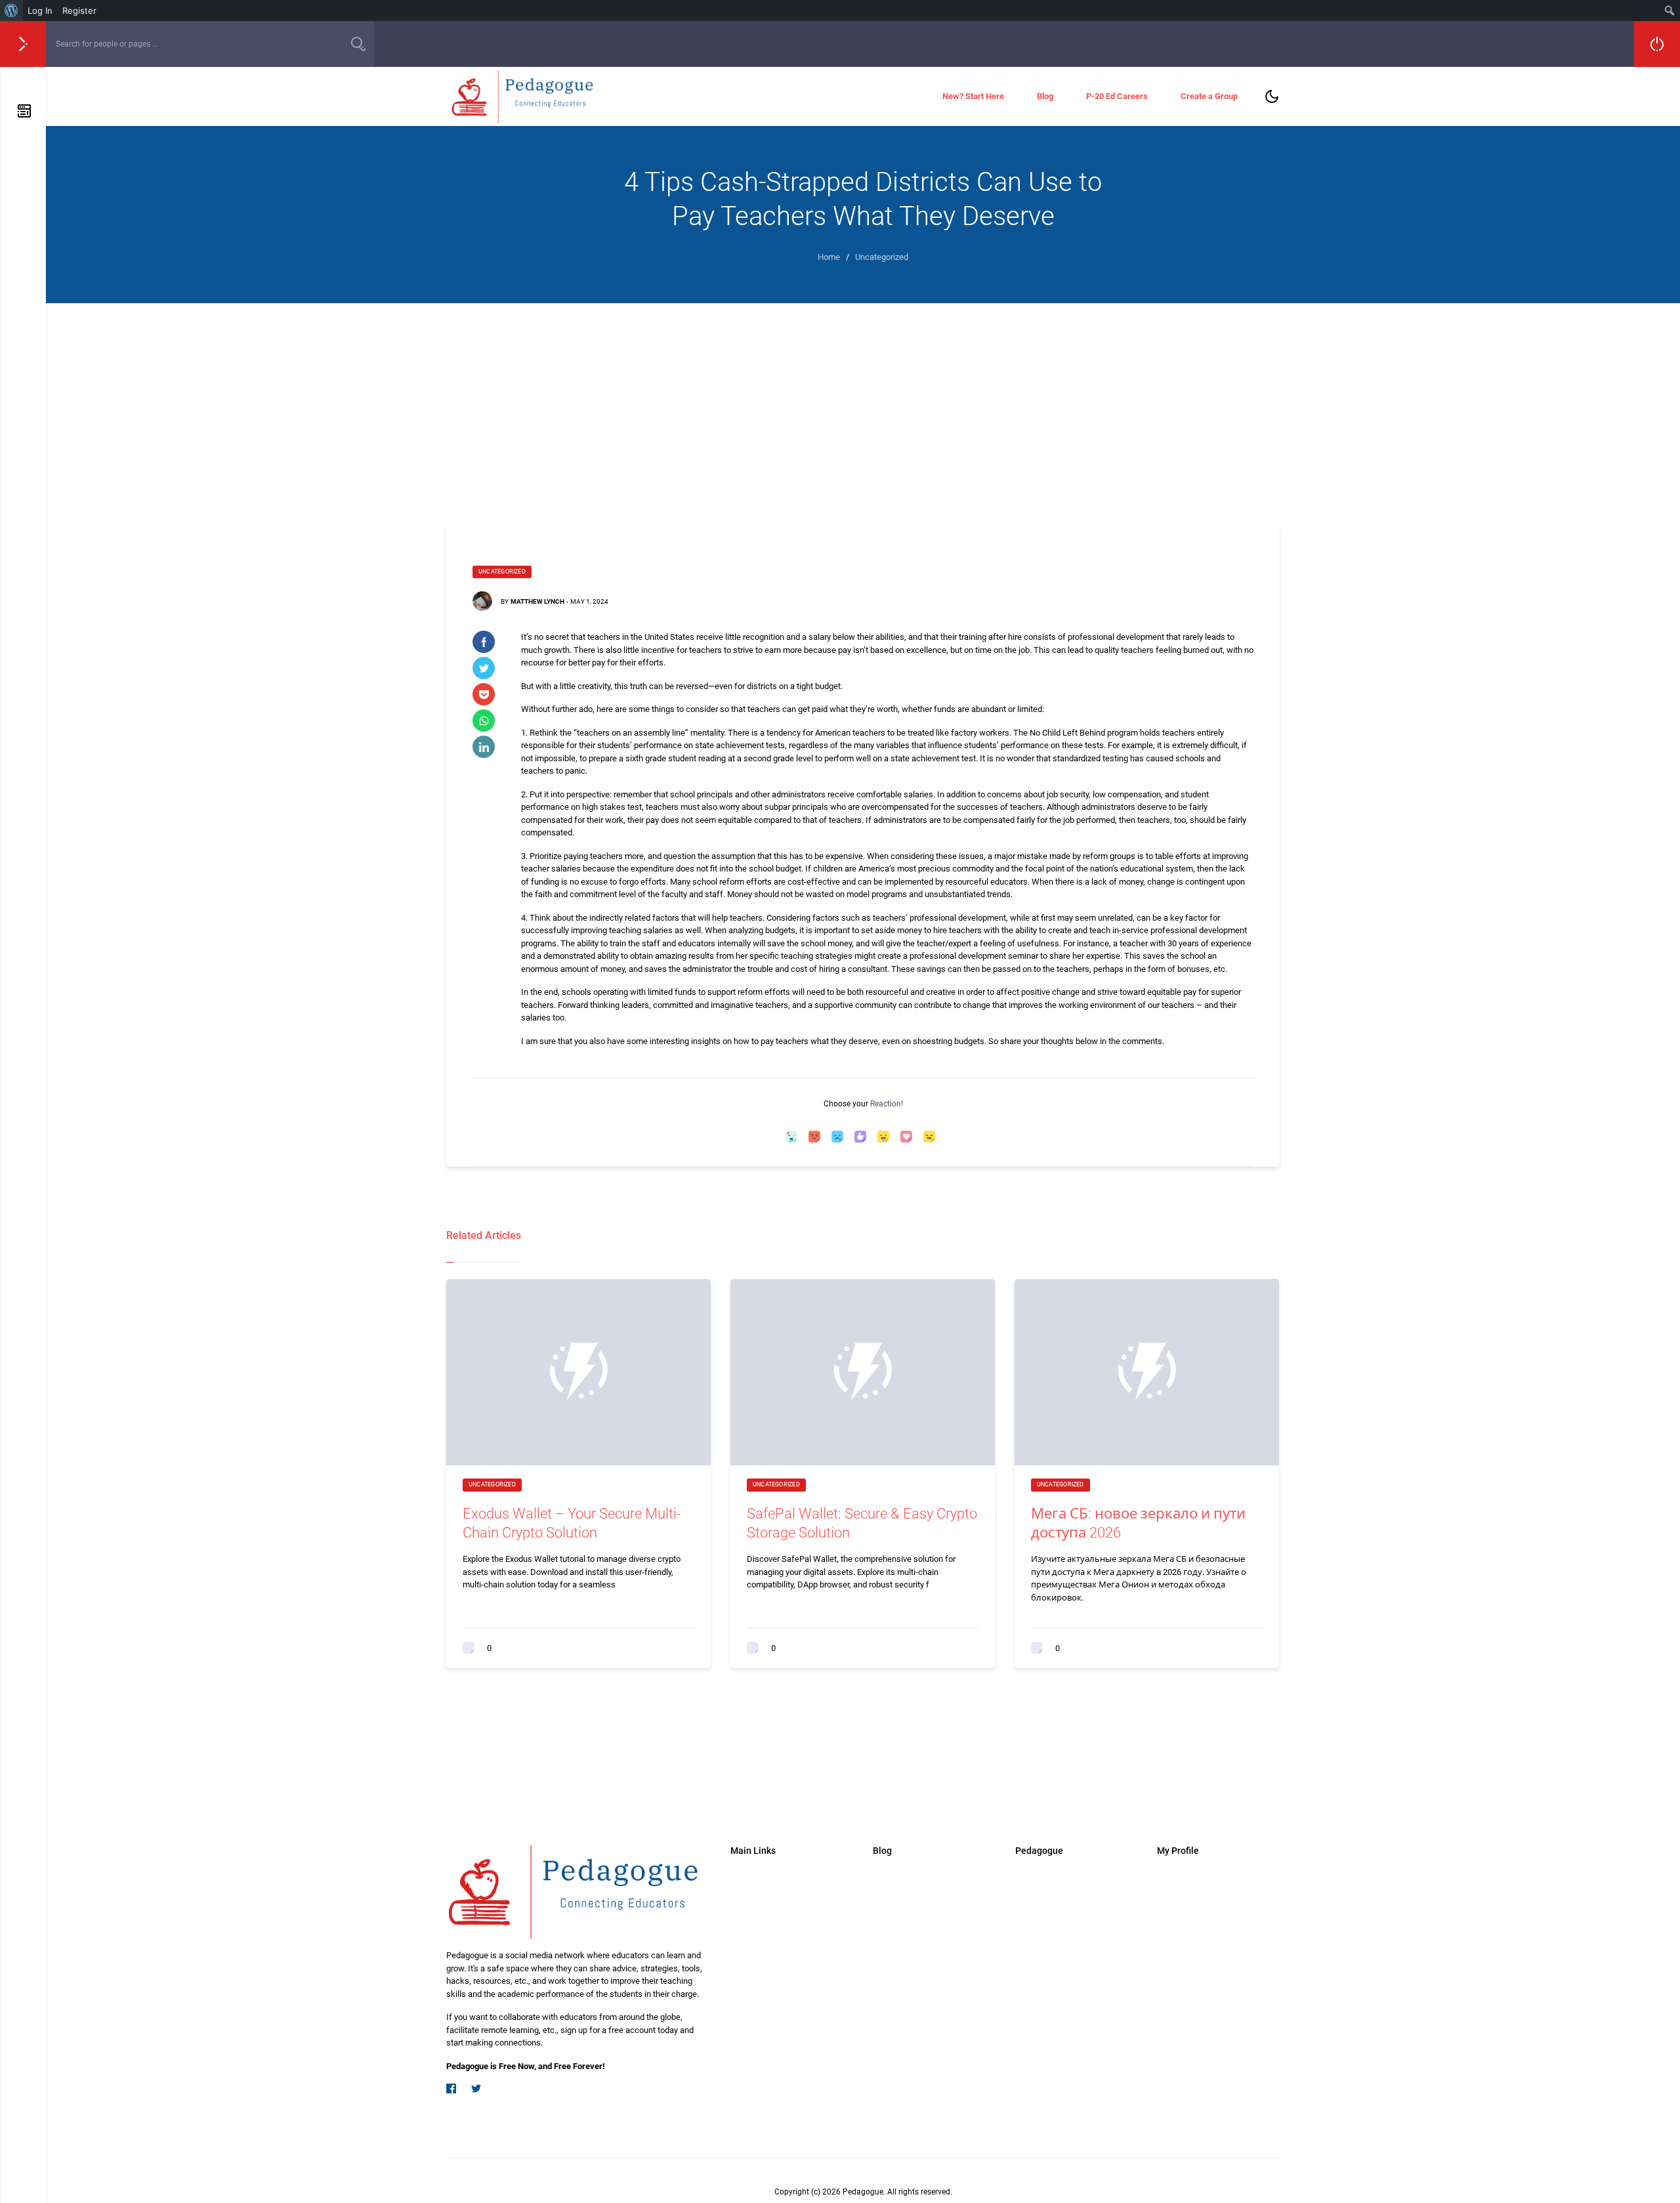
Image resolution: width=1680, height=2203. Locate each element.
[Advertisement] (863, 402)
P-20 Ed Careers (1117, 96)
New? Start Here (973, 96)
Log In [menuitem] (40, 10)
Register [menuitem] (79, 10)
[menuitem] (11, 10)
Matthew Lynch (537, 601)
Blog (1045, 96)
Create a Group (1209, 96)
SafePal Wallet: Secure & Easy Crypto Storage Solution (862, 1523)
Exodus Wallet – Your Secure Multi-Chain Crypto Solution (572, 1523)
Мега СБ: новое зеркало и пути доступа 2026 (1138, 1523)
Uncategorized (502, 572)
